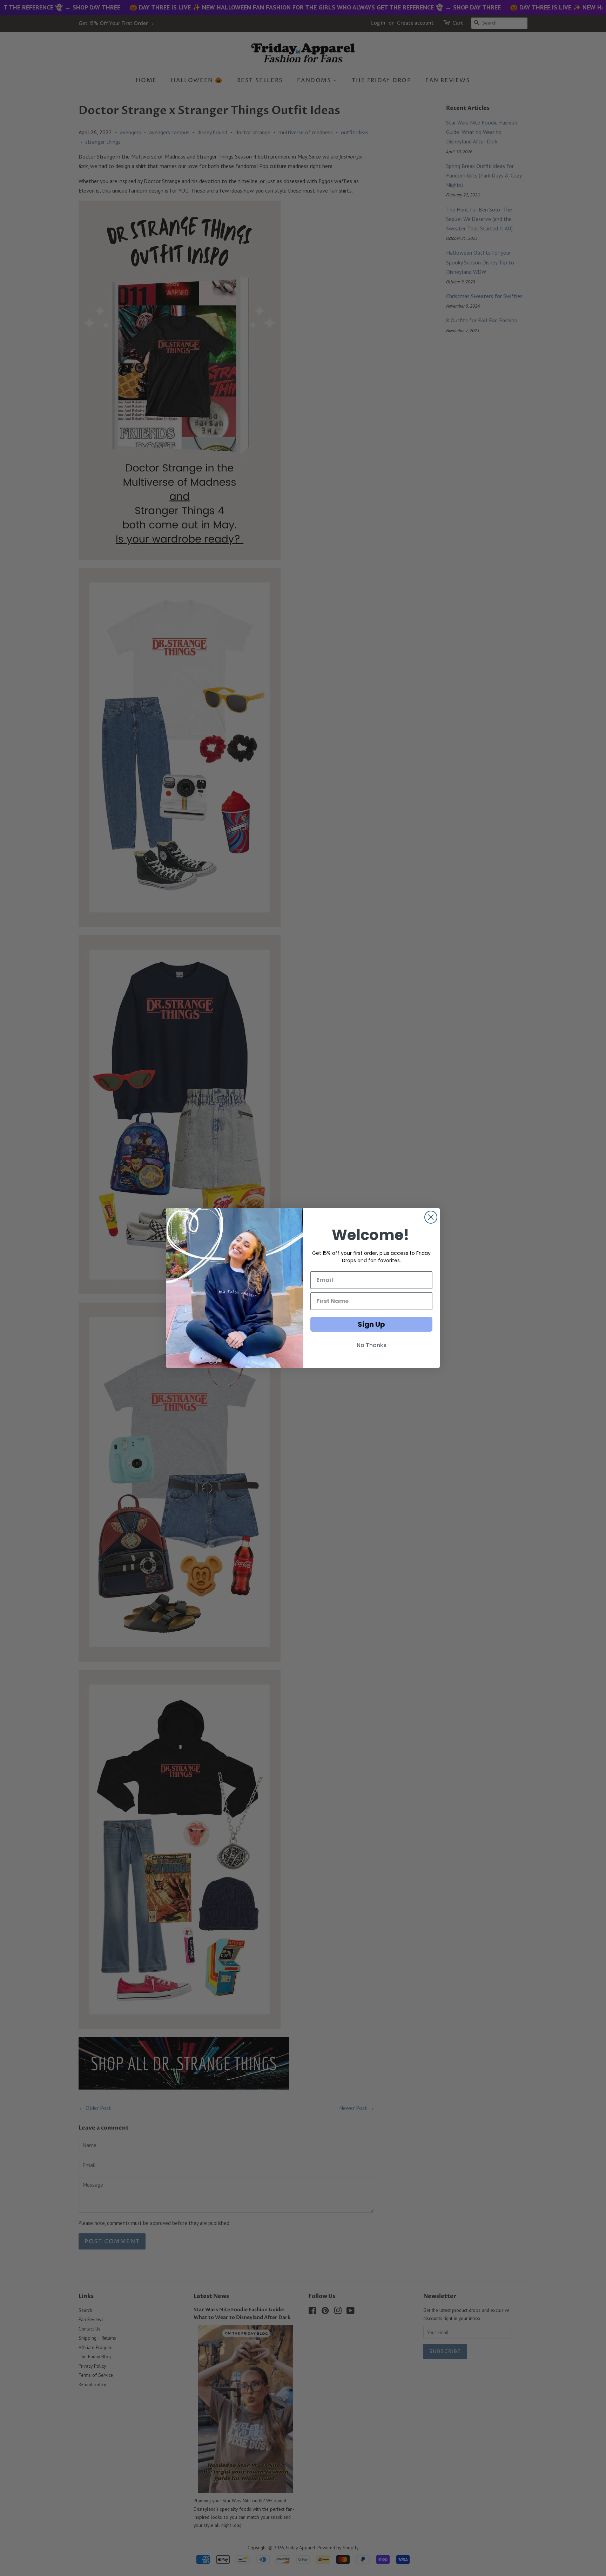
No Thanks (372, 1345)
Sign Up (371, 1324)
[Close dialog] (431, 1217)
